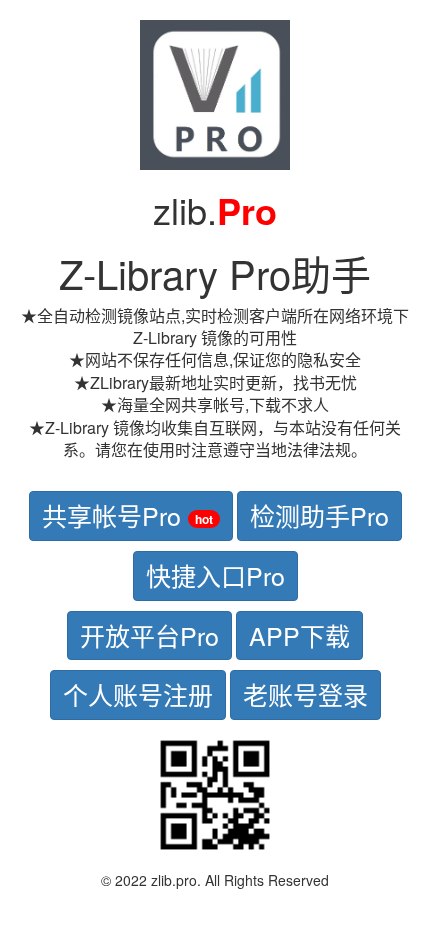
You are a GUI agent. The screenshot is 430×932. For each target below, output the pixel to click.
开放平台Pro (149, 635)
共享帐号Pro (127, 515)
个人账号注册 (138, 694)
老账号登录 (305, 694)
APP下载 (299, 635)
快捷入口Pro (215, 575)
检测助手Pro (319, 515)
